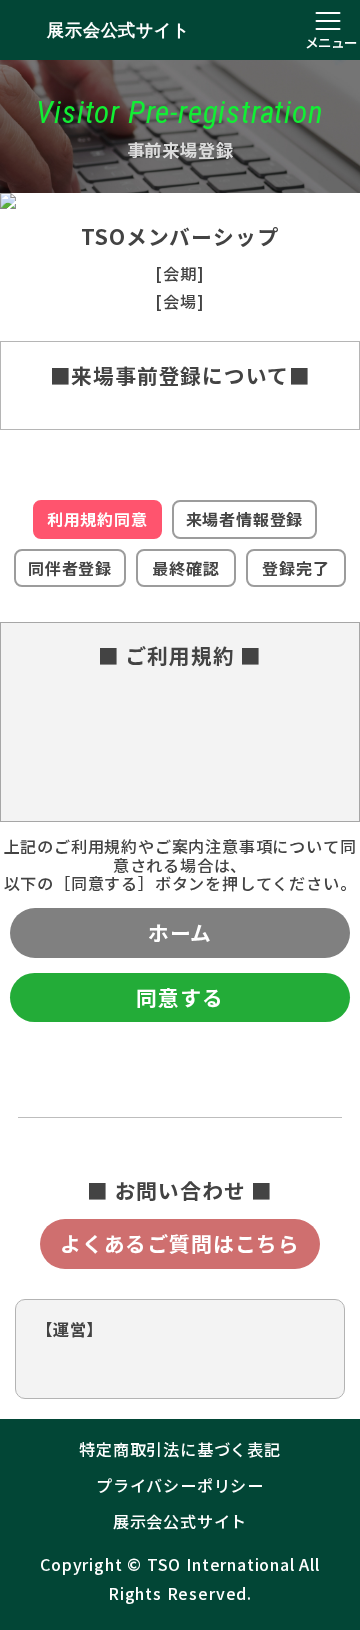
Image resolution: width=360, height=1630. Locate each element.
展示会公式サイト (118, 30)
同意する (179, 997)
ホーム (180, 932)
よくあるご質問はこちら (180, 1243)
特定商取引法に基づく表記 (180, 1449)
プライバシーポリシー (180, 1485)
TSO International (221, 1564)
